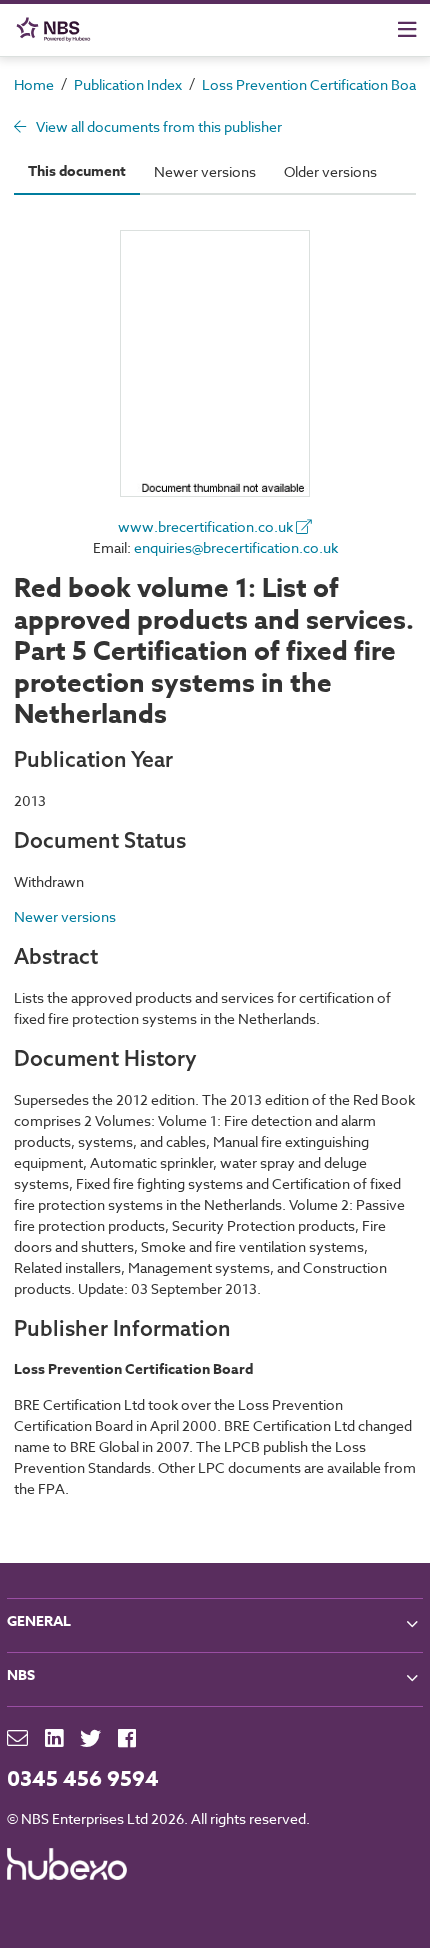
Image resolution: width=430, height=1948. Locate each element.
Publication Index (128, 84)
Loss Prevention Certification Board (315, 84)
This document (77, 171)
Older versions (330, 171)
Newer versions (205, 171)
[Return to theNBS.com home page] (57, 29)
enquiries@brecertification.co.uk (236, 547)
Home (34, 84)
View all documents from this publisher (157, 126)
